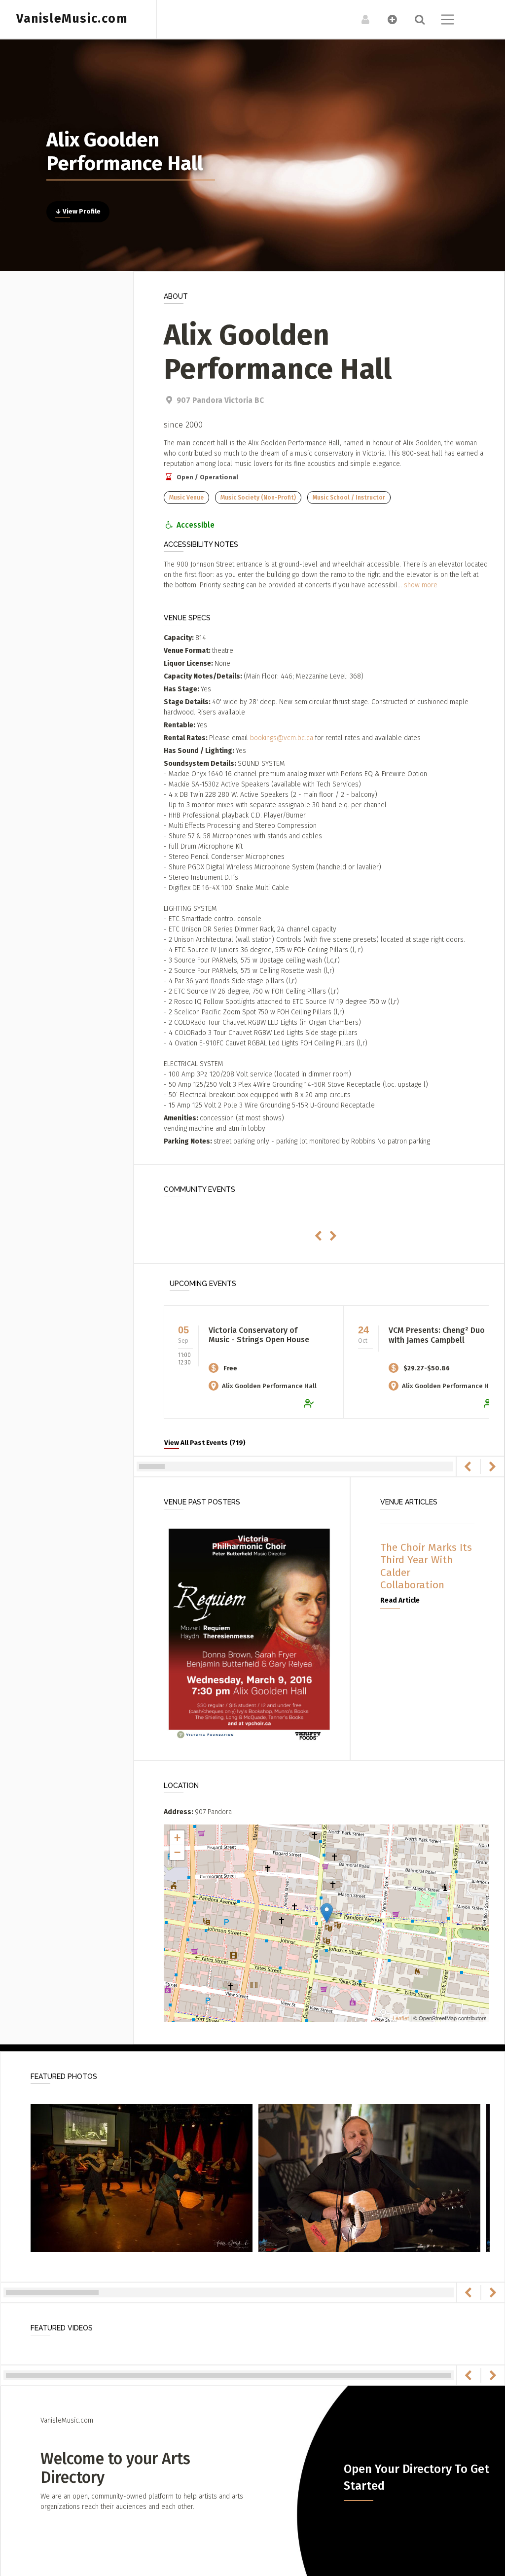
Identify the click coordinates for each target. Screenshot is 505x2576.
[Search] (415, 19)
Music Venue (186, 498)
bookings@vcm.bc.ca (282, 738)
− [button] (177, 1852)
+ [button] (177, 1838)
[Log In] (360, 19)
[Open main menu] (442, 21)
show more (421, 585)
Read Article (400, 1600)
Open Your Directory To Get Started (416, 2477)
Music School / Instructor (349, 498)
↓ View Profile (78, 212)
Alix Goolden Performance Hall (269, 1386)
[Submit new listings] (387, 19)
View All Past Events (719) (205, 1443)
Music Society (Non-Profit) (258, 498)
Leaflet (401, 2018)
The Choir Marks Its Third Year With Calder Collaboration (426, 1566)
